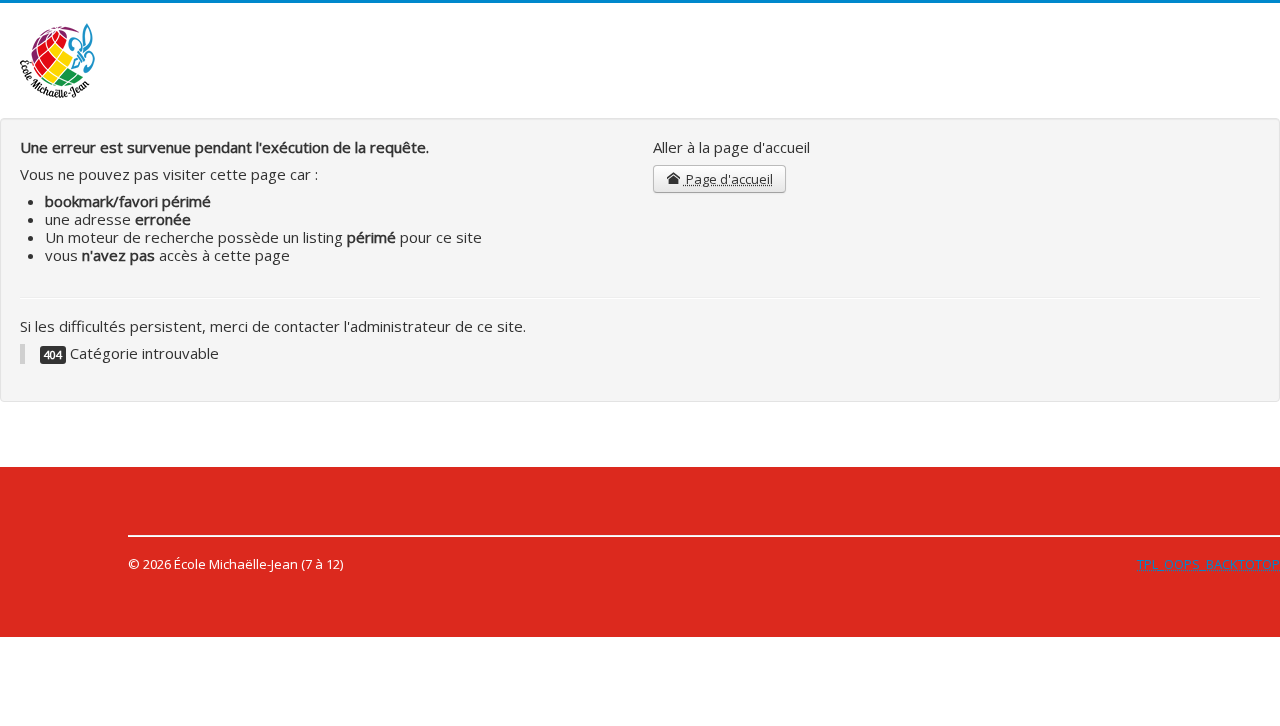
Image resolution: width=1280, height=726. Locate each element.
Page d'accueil (728, 179)
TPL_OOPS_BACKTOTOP (1208, 564)
